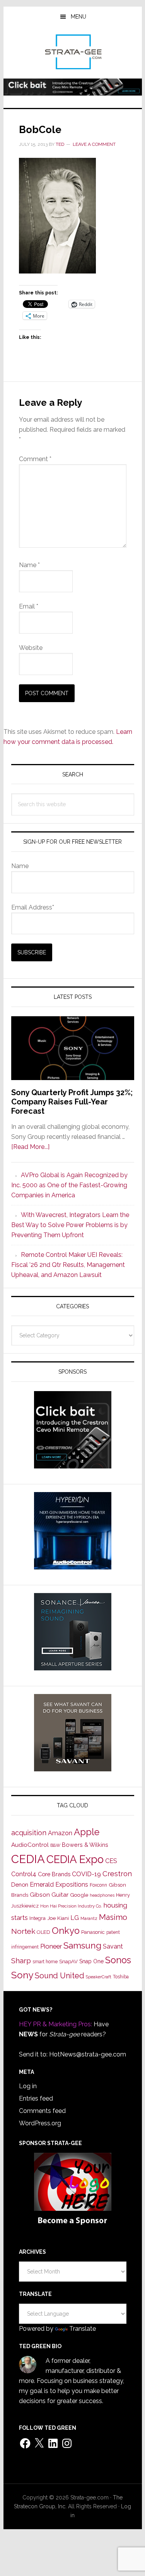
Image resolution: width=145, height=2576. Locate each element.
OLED (43, 1932)
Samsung (82, 1945)
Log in (28, 2086)
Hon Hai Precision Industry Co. (71, 1906)
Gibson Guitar (49, 1895)
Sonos (118, 1960)
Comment (35, 459)
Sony (22, 1975)
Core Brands (54, 1874)
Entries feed (36, 2098)
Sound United (60, 1976)
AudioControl (30, 1845)
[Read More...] (30, 1147)
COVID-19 (86, 1874)
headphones (102, 1895)
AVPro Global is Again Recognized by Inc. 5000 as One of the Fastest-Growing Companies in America (69, 1185)
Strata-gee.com (73, 52)
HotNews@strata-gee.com (88, 2054)
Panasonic (93, 1932)
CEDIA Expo (75, 1859)
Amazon (60, 1833)
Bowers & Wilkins (85, 1845)
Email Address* (33, 907)
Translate (83, 2329)
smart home (45, 1962)
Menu (78, 17)
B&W (55, 1845)
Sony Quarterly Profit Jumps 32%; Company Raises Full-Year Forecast (72, 1102)
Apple (87, 1832)
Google (79, 1895)
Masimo (113, 1917)
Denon (20, 1885)
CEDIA (28, 1859)
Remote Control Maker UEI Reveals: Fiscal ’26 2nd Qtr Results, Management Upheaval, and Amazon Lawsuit (68, 1265)
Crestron (117, 1874)
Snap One (91, 1961)
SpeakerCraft (99, 1977)
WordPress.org (40, 2123)
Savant (113, 1946)
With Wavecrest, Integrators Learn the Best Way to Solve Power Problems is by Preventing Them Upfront (70, 1225)
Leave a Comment (94, 144)
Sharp (21, 1961)
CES (111, 1861)
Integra (38, 1918)
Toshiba (121, 1977)
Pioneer (51, 1946)
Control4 (24, 1874)
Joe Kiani (58, 1918)
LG (75, 1918)
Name (29, 565)
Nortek (23, 1931)
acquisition (29, 1833)
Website (31, 648)
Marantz (89, 1918)
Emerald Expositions (59, 1885)
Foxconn (98, 1885)
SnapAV (68, 1961)
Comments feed (42, 2111)
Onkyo (66, 1931)
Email (29, 606)
